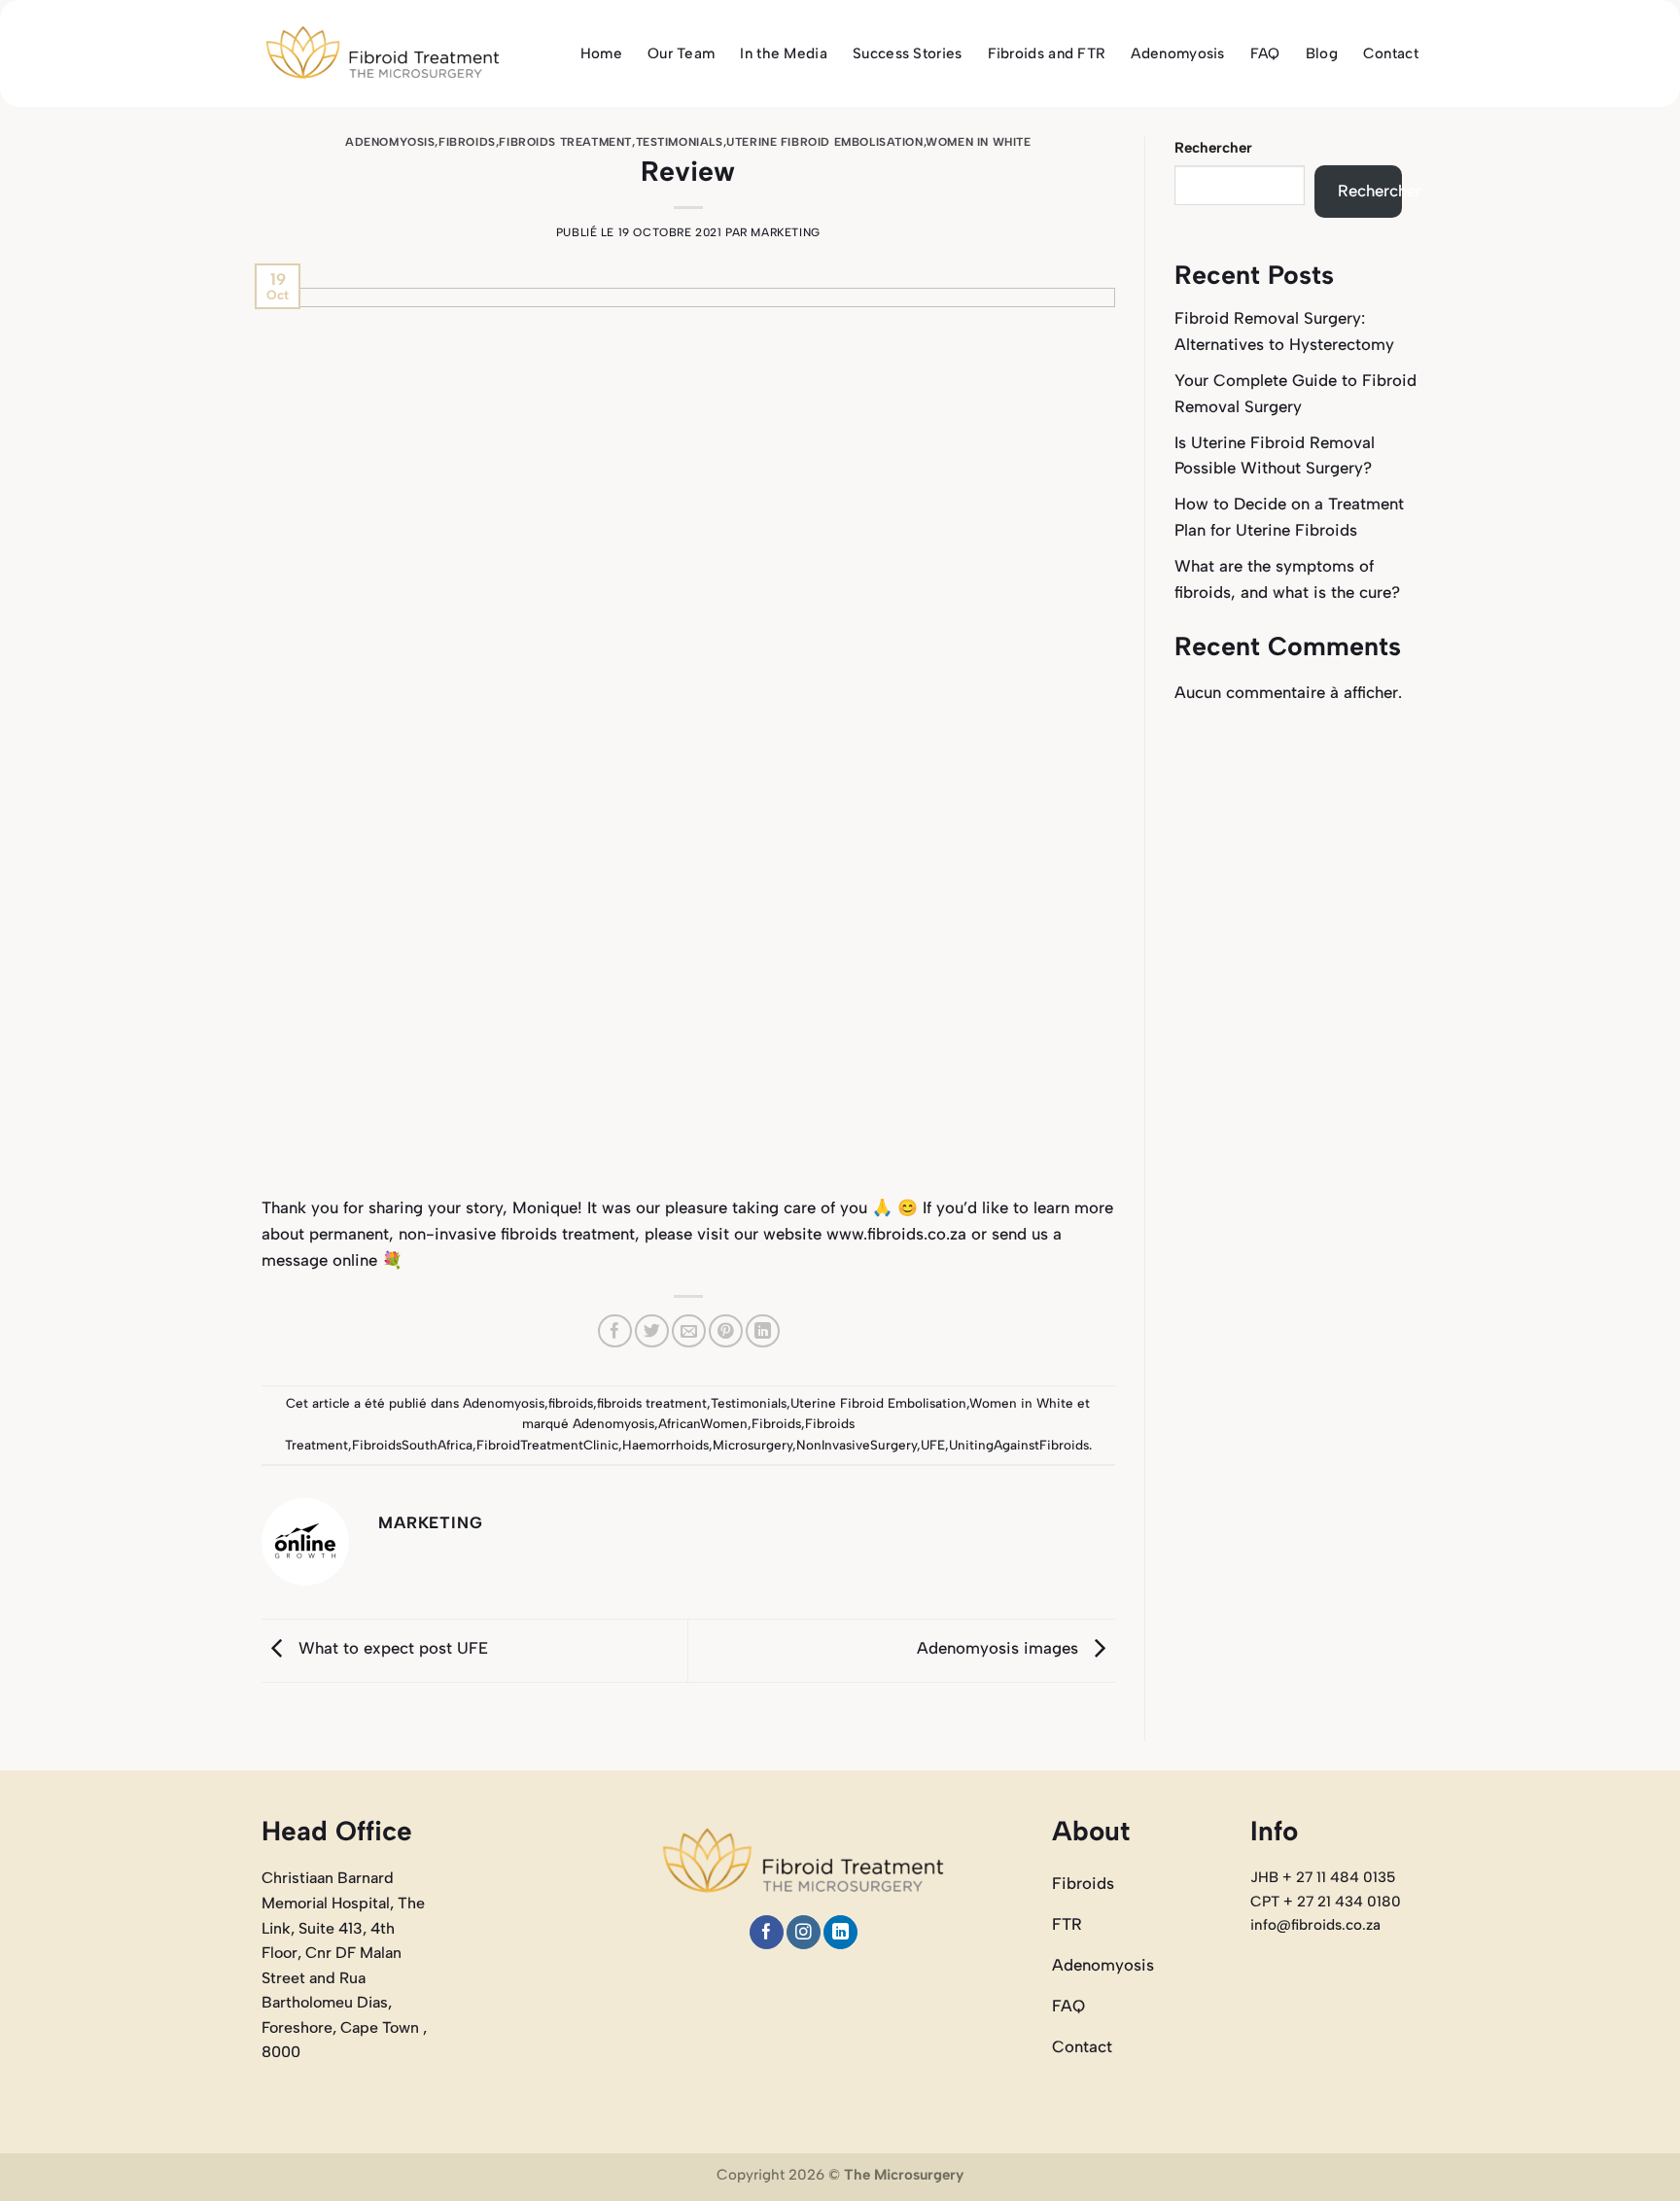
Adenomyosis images (1000, 1649)
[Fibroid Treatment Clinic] (383, 54)
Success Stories (908, 53)
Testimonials (680, 142)
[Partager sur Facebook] (615, 1331)
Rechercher (1213, 148)
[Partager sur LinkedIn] (763, 1331)
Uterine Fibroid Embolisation (824, 142)
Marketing (785, 232)
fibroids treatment (565, 142)
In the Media (784, 53)
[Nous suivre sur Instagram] (804, 1932)
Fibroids (776, 1423)
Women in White (978, 142)
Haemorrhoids (665, 1445)
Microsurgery (752, 1445)
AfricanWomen (703, 1423)
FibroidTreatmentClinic (547, 1445)
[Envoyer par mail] (689, 1331)
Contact (1391, 53)
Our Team (681, 53)
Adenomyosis (1177, 53)
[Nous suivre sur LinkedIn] (840, 1932)
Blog (1322, 53)
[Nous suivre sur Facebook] (767, 1932)
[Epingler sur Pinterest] (726, 1331)
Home (601, 53)
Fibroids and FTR (1047, 53)
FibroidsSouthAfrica (412, 1445)
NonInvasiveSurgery (857, 1445)
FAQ (1265, 53)
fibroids (467, 142)
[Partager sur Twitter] (652, 1331)
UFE (933, 1445)
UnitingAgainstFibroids (1019, 1445)
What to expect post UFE (391, 1649)
